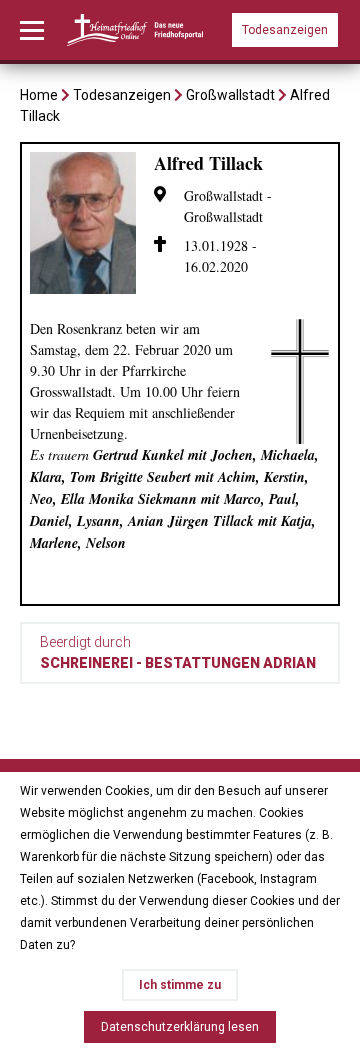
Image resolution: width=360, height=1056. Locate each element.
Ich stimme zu (180, 985)
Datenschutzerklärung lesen (180, 1027)
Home (39, 95)
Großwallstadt (230, 95)
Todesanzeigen (285, 30)
